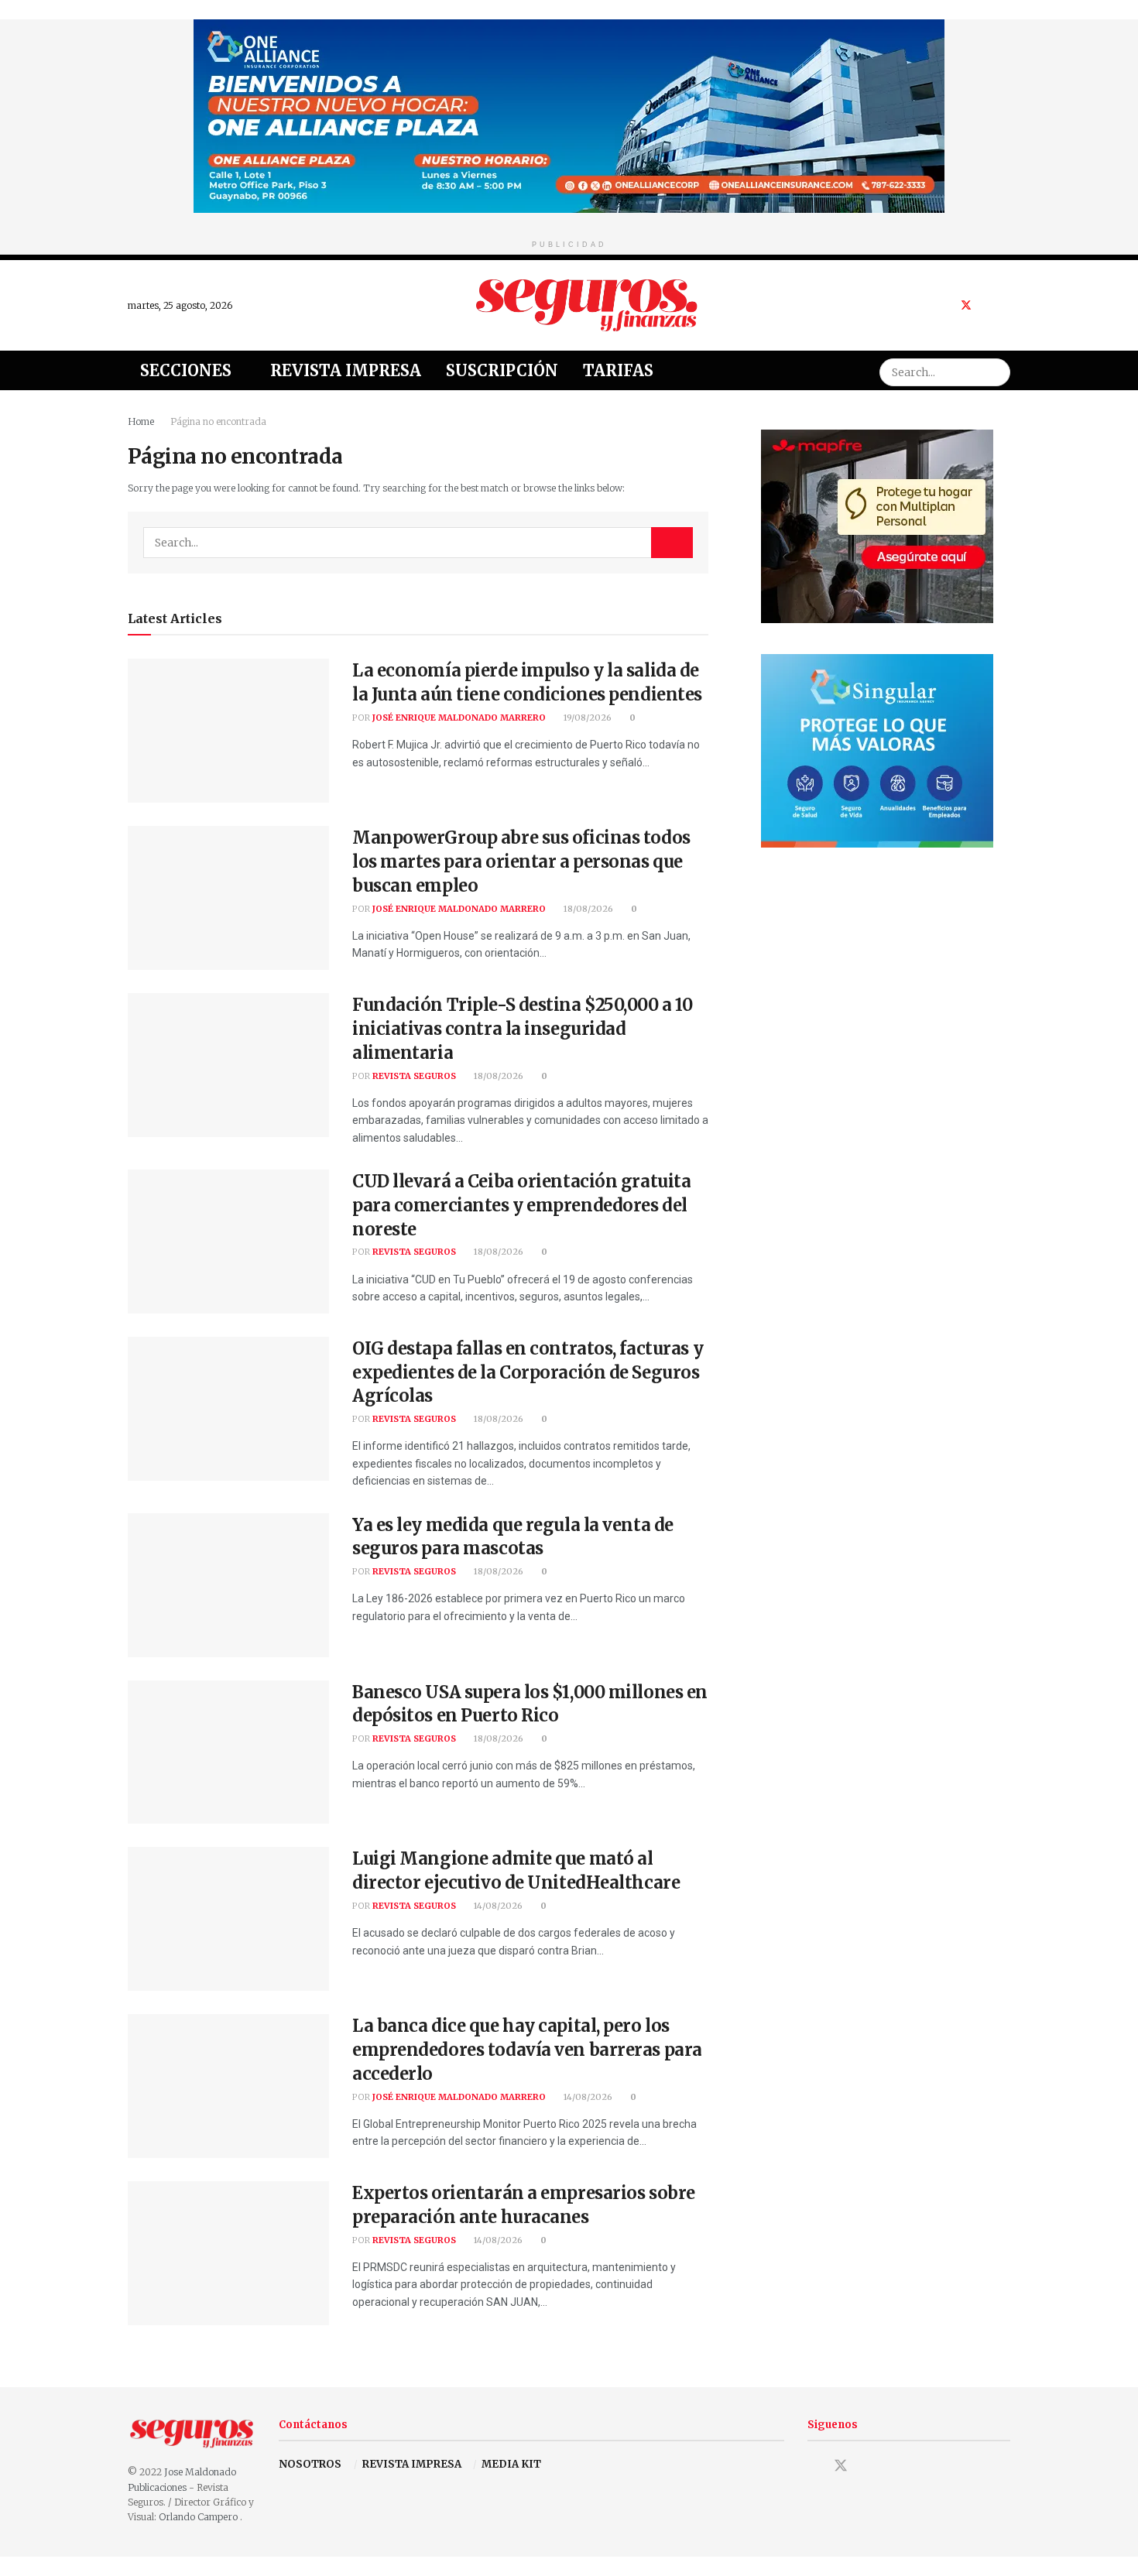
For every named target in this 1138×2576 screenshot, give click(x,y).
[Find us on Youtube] (987, 305)
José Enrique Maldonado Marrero (459, 718)
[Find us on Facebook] (946, 305)
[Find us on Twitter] (966, 305)
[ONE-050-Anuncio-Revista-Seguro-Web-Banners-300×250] (877, 750)
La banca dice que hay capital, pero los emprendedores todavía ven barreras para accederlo (527, 2050)
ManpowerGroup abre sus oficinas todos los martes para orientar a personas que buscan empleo (521, 862)
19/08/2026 (586, 718)
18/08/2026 (587, 909)
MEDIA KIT (511, 2464)
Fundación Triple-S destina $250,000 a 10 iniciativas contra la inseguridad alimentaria (522, 1029)
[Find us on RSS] (1006, 305)
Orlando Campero (199, 2517)
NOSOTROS (310, 2464)
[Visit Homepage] (587, 305)
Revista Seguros (414, 1076)
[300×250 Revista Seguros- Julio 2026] (877, 525)
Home (141, 421)
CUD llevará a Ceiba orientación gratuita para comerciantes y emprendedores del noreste (521, 1205)
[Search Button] (996, 370)
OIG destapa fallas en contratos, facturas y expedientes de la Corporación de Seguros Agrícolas (528, 1372)
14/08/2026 (497, 1906)
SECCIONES (186, 370)
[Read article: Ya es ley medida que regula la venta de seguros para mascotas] (228, 1585)
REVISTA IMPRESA (412, 2464)
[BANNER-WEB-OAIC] (569, 115)
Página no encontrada (218, 421)
